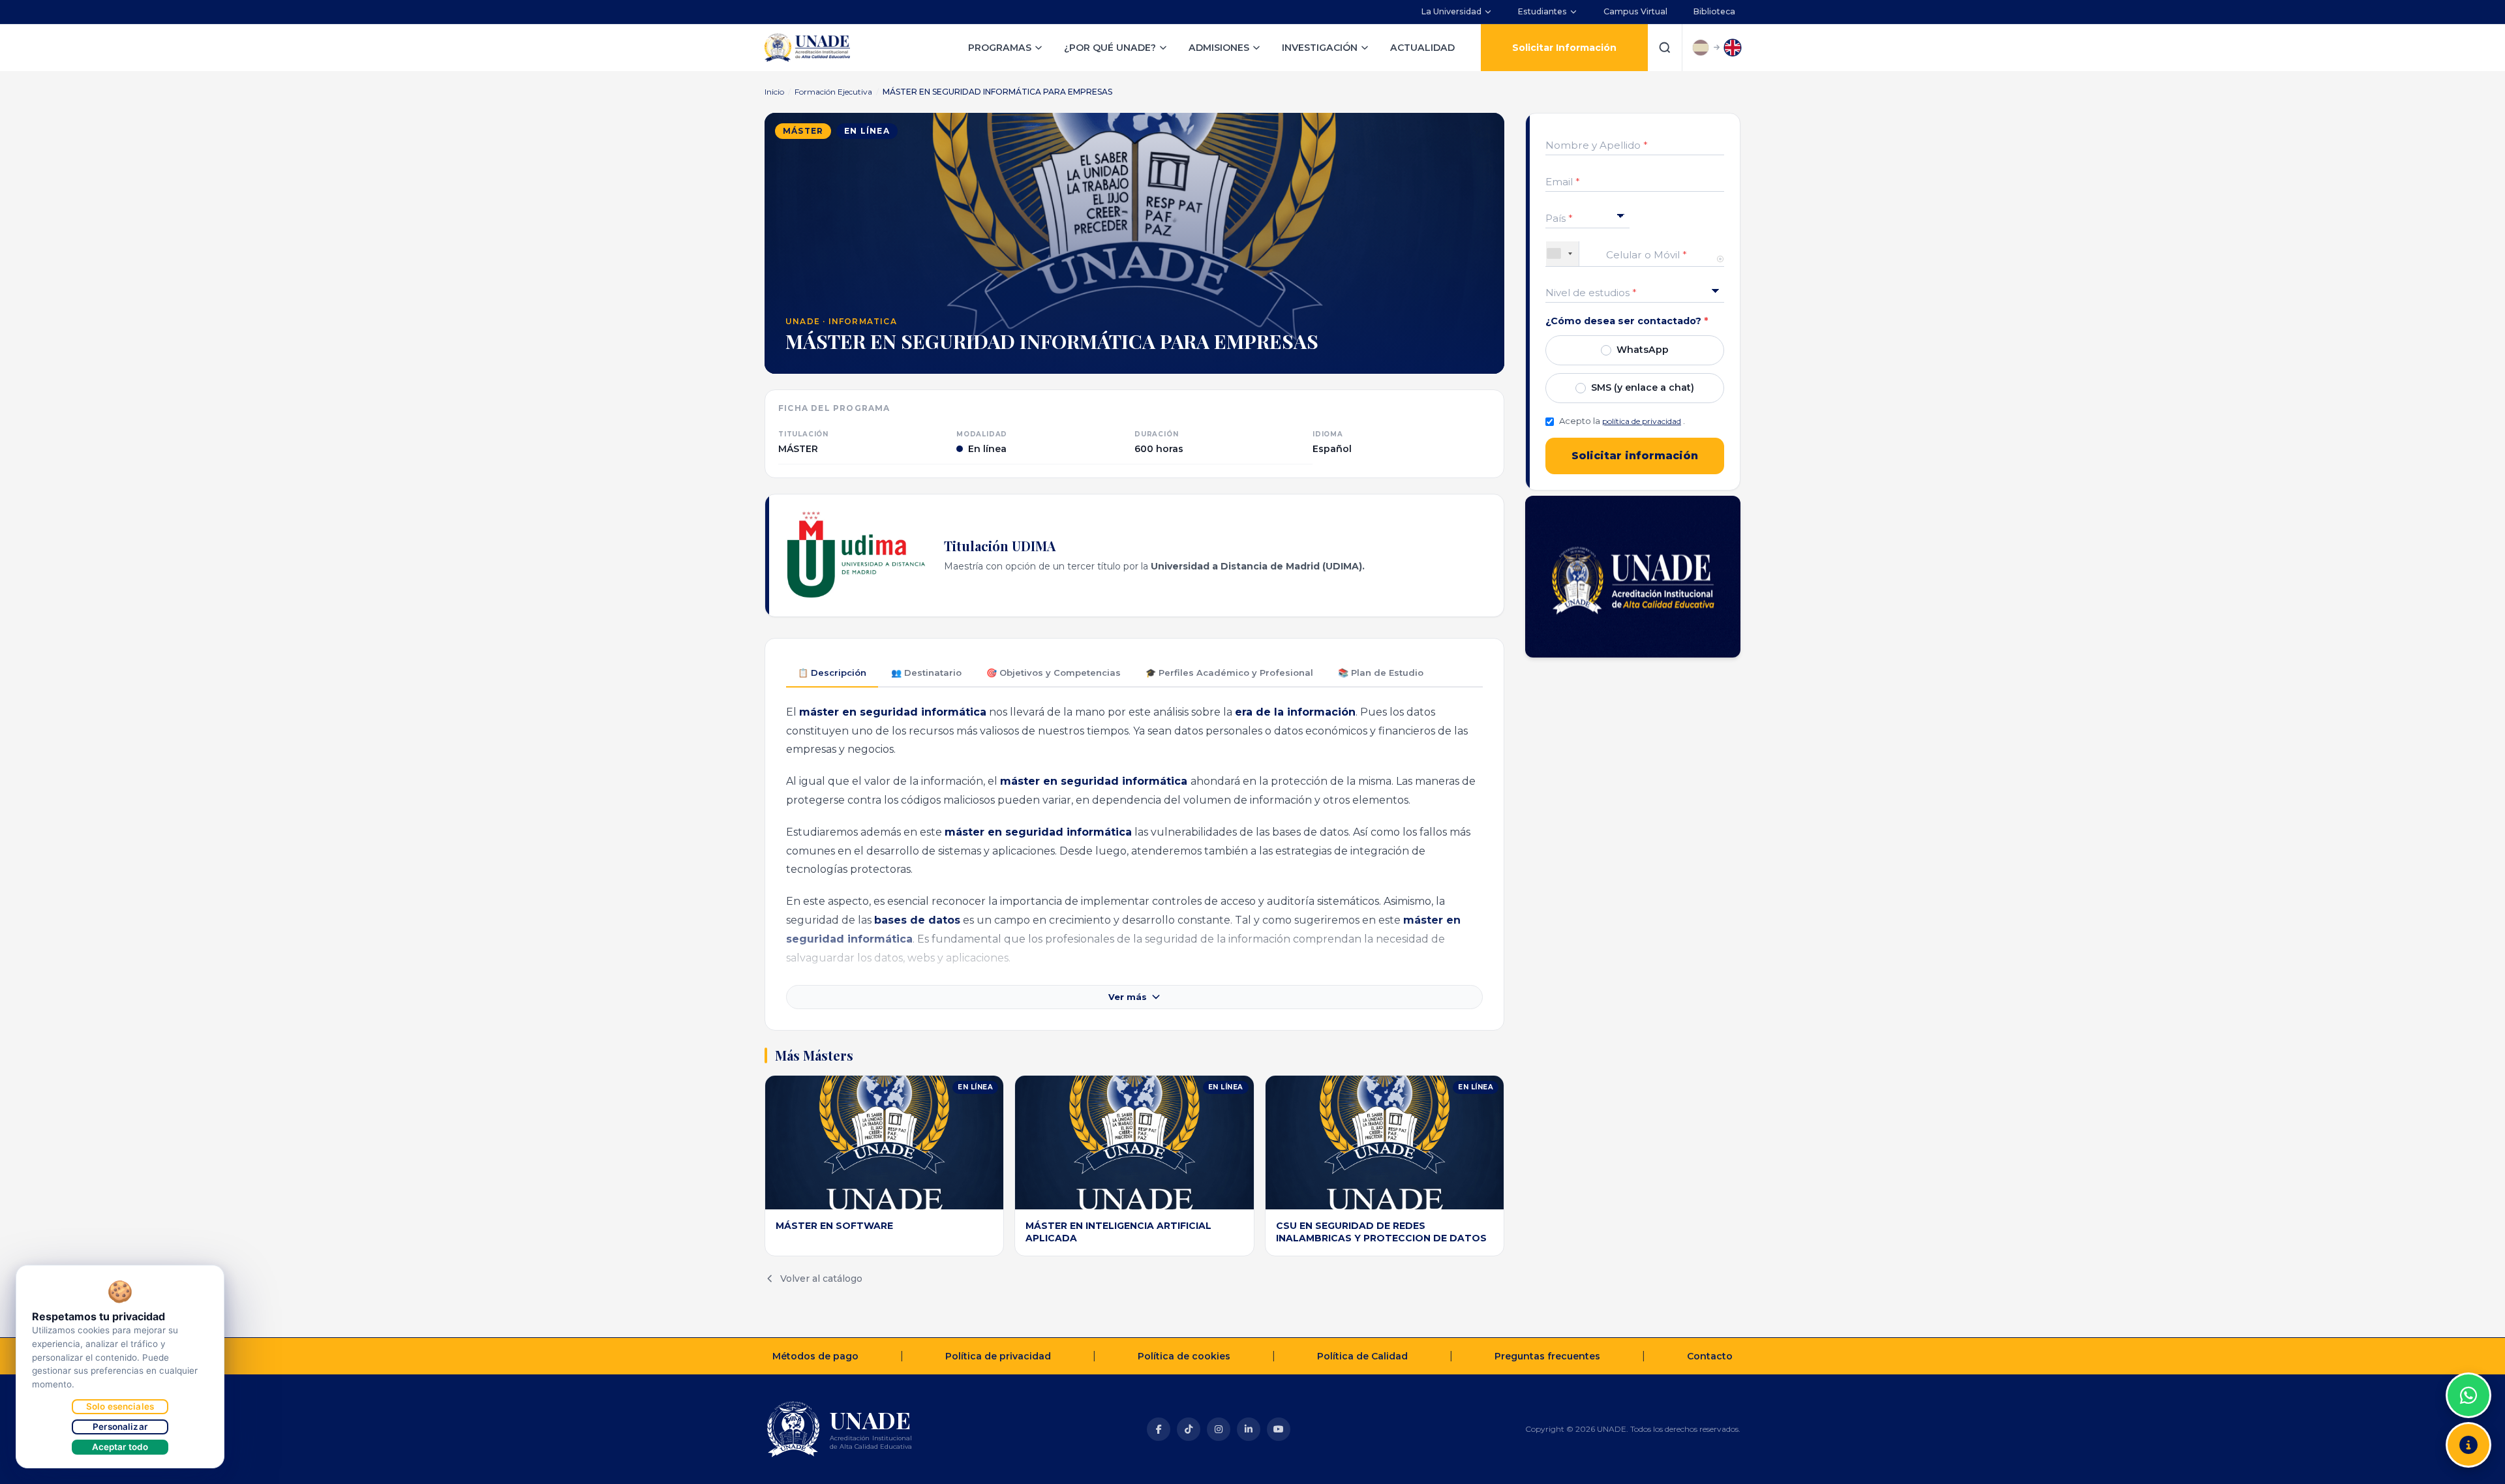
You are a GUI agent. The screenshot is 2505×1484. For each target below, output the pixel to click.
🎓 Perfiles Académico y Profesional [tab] (1229, 673)
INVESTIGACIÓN (1320, 48)
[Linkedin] (1249, 1429)
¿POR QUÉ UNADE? (1110, 48)
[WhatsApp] (2468, 1395)
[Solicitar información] (2468, 1445)
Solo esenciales (120, 1406)
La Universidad (1451, 11)
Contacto (1710, 1356)
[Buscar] (1665, 48)
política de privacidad (1642, 421)
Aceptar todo (120, 1447)
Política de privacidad (998, 1356)
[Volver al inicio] (2468, 1363)
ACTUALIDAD (1422, 48)
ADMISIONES (1219, 48)
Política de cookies (1184, 1356)
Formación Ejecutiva (833, 92)
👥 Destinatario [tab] (926, 673)
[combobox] (1563, 253)
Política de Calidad (1362, 1356)
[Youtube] (1279, 1429)
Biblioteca (1714, 11)
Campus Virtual (1635, 11)
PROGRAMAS (1000, 48)
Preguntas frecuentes (1547, 1356)
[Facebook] (1159, 1429)
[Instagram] (1219, 1429)
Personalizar (120, 1427)
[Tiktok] (1189, 1429)
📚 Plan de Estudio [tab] (1381, 673)
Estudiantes (1542, 11)
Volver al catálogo (821, 1279)
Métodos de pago (815, 1356)
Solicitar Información (1564, 48)
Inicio (774, 92)
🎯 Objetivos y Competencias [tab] (1054, 673)
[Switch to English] (1733, 48)
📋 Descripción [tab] (832, 673)
